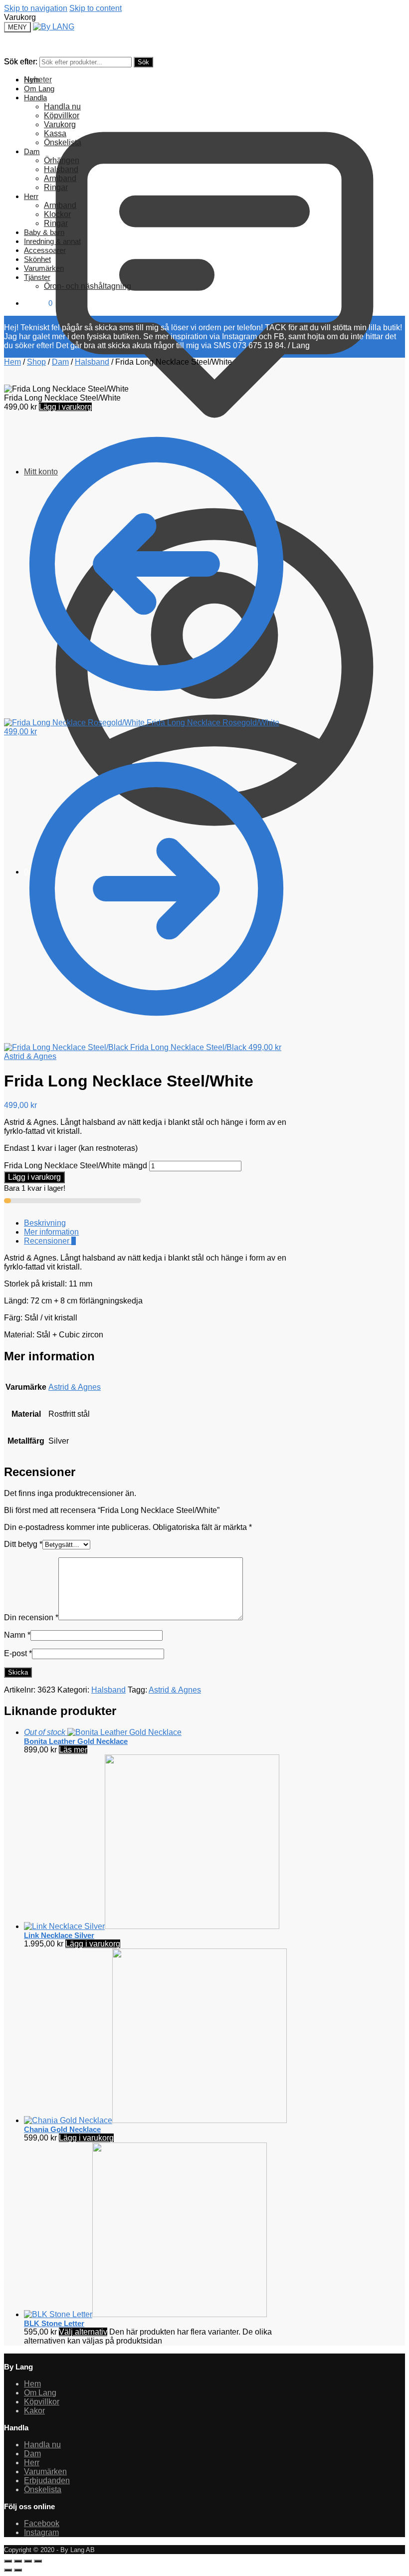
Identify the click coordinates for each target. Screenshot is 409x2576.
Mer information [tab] (51, 1232)
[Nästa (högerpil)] (18, 2570)
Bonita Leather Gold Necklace (76, 1741)
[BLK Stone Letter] (145, 2314)
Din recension (31, 1617)
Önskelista (43, 2489)
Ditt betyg (23, 1544)
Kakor (34, 2411)
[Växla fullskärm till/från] (18, 2561)
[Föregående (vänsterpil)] (8, 2570)
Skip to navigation (36, 8)
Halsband (92, 362)
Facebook (42, 2523)
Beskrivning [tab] (45, 1223)
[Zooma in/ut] (8, 2561)
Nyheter (38, 80)
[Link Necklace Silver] (152, 1926)
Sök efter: (21, 62)
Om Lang (40, 2393)
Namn (17, 1635)
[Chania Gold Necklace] (155, 2120)
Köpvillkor (42, 2402)
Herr (32, 2463)
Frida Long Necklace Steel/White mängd (76, 1166)
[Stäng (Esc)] (38, 2561)
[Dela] (28, 2561)
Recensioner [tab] (50, 1241)
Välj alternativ (83, 2332)
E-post (18, 1653)
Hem (12, 362)
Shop (36, 362)
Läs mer (73, 1750)
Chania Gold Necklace (62, 2129)
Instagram (41, 2532)
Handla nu (42, 2445)
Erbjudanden (47, 2480)
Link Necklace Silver (59, 1935)
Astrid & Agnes (30, 1056)
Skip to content (96, 8)
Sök (143, 62)
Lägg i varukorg (65, 407)
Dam (60, 362)
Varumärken (45, 2471)
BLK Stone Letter (54, 2323)
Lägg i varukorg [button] (93, 1944)
